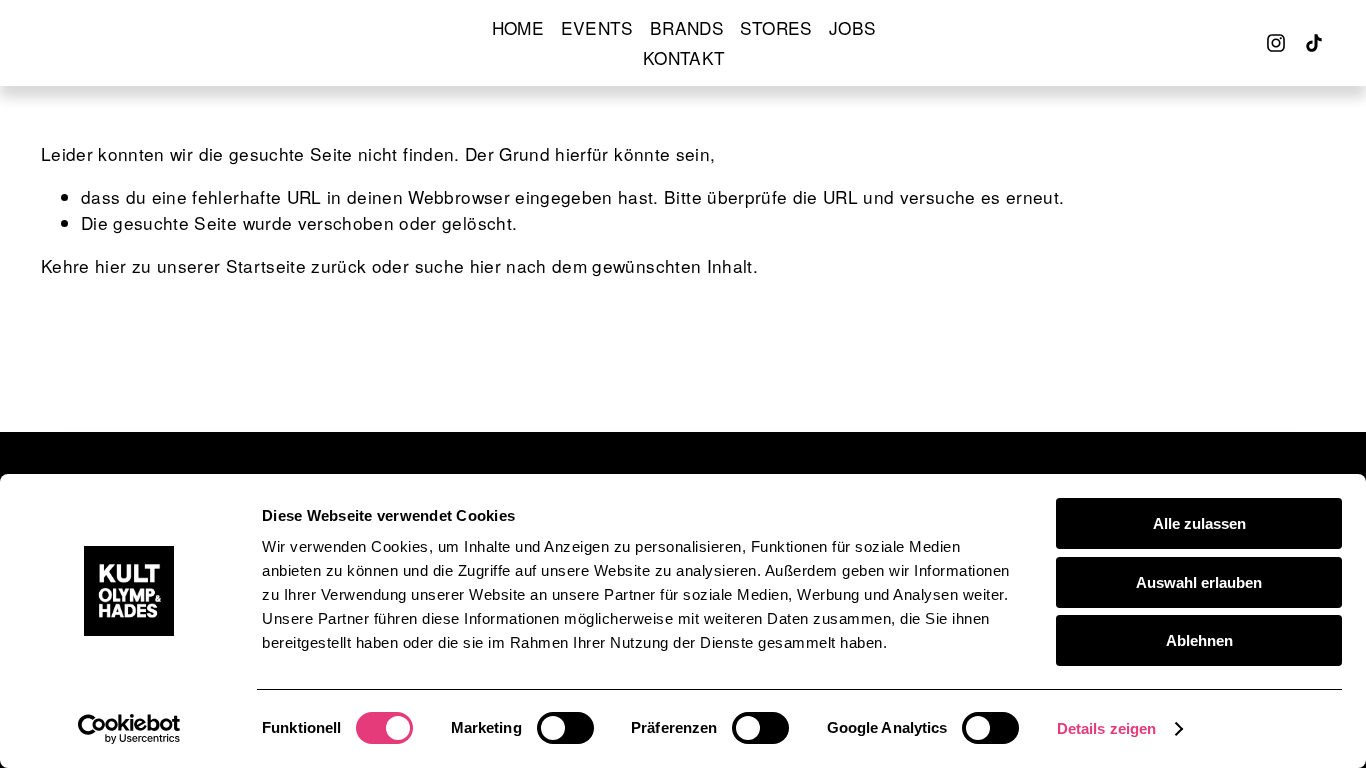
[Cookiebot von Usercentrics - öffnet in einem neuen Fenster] (129, 729)
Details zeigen (1106, 728)
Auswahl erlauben (1199, 582)
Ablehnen (1199, 640)
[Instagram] (1276, 43)
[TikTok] (1314, 43)
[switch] (565, 728)
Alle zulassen (1199, 523)
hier (110, 265)
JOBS (852, 27)
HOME (518, 27)
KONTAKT (684, 57)
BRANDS (687, 27)
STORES (776, 27)
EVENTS (597, 27)
